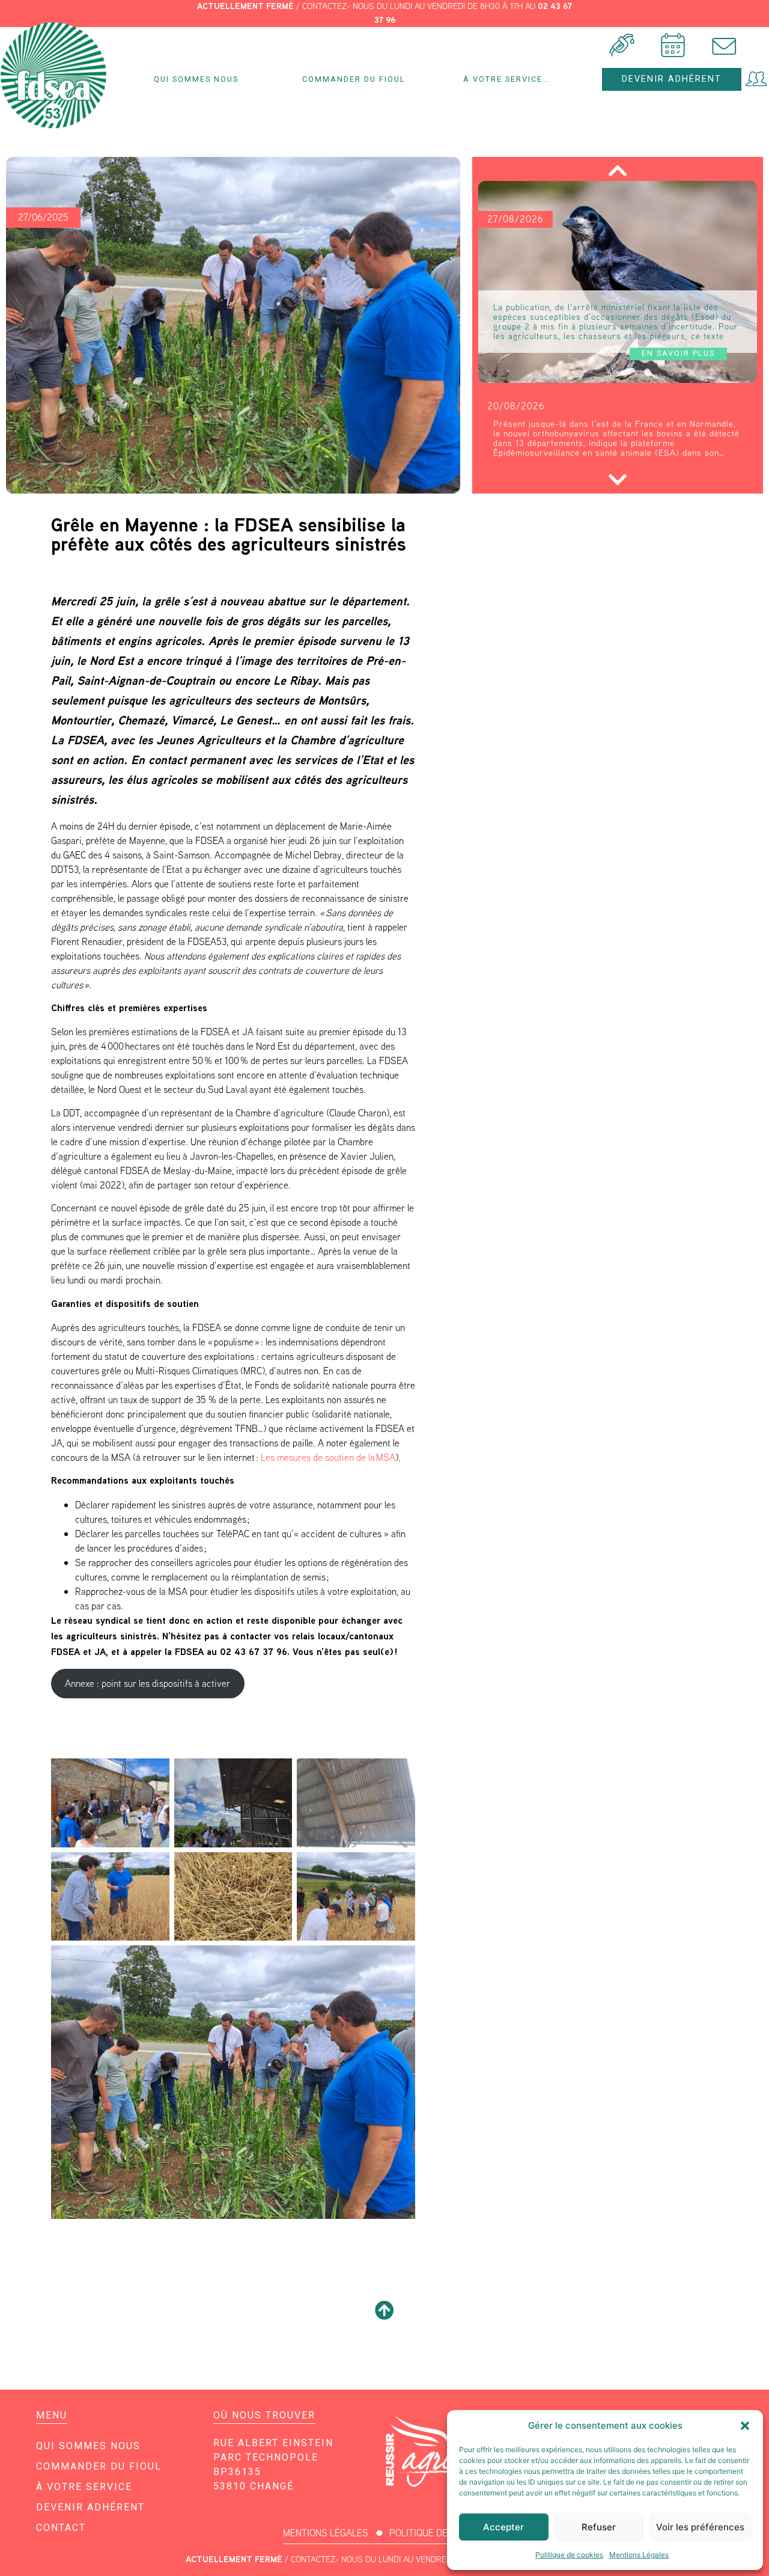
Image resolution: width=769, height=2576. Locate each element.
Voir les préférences (700, 2527)
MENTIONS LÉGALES (326, 2533)
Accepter (503, 2527)
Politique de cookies (569, 2555)
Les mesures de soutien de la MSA (328, 1458)
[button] (745, 2426)
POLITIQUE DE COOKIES (438, 2533)
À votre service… (506, 79)
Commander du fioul (354, 79)
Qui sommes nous (196, 79)
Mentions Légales (639, 2555)
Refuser (599, 2527)
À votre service (84, 2487)
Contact (61, 2528)
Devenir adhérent (90, 2507)
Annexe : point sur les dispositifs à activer (147, 1684)
